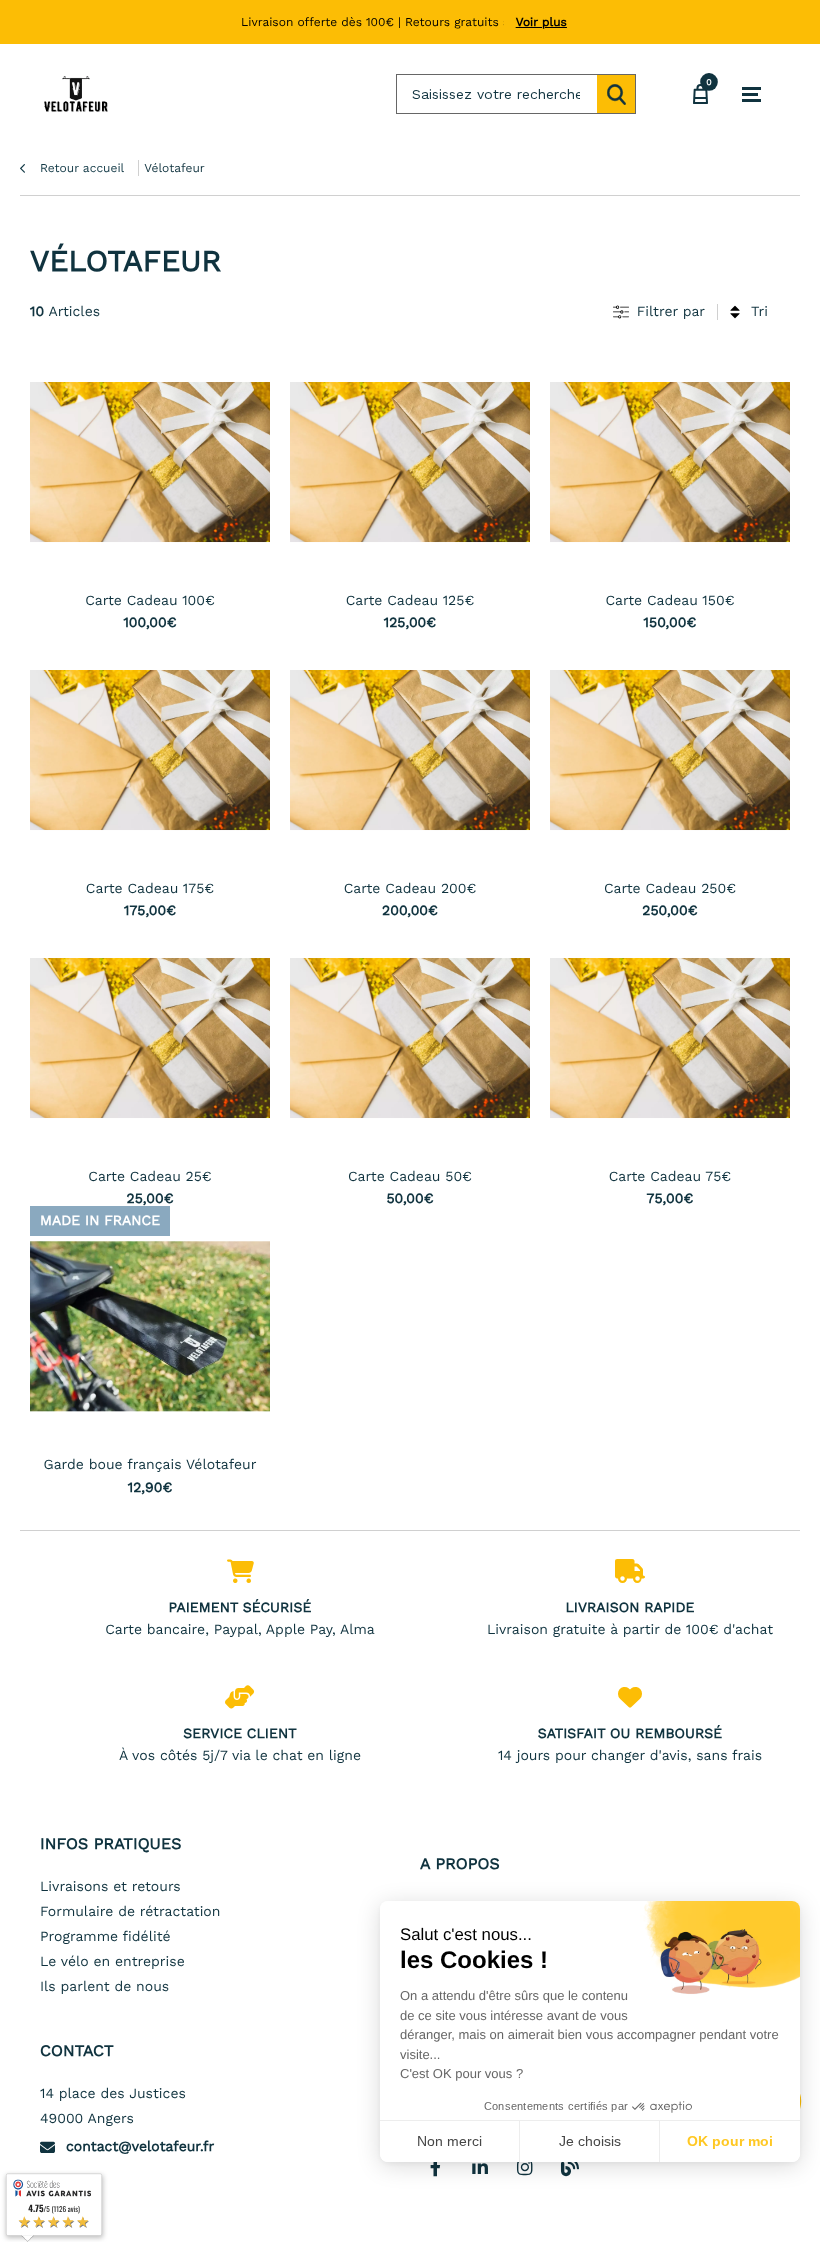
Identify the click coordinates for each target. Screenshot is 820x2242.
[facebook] (435, 2167)
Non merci (449, 2141)
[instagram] (525, 2167)
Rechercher (616, 94)
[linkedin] (480, 2167)
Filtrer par (671, 312)
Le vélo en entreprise (112, 1962)
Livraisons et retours (110, 1887)
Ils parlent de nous (104, 1987)
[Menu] (751, 95)
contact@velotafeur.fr (140, 2147)
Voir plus (541, 22)
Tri (759, 312)
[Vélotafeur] (76, 94)
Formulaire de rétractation (130, 1912)
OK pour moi (730, 2141)
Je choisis (590, 2141)
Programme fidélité (105, 1937)
